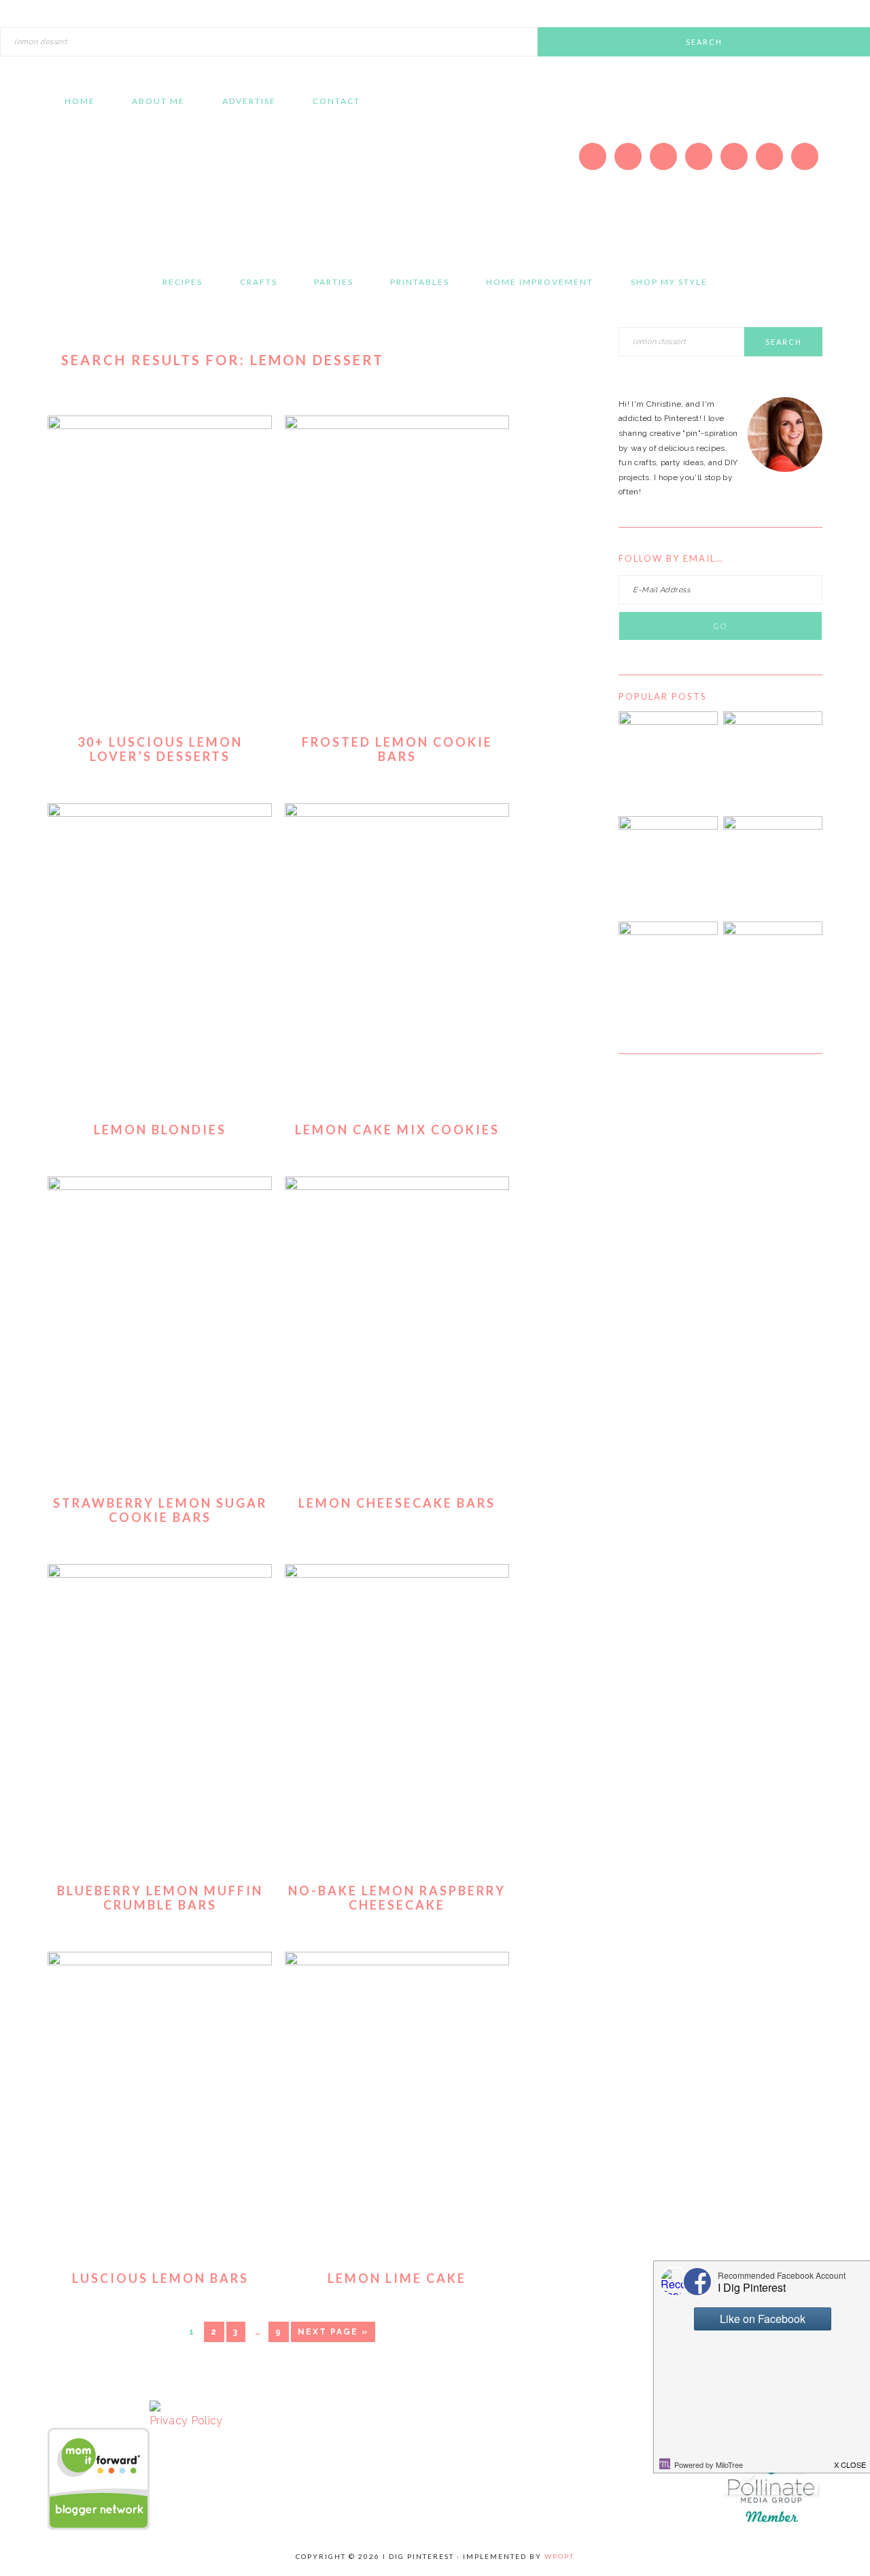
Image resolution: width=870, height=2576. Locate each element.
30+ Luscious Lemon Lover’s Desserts (160, 749)
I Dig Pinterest (177, 187)
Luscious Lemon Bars (160, 2278)
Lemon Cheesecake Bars (397, 1503)
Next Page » (333, 2332)
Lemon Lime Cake (397, 2278)
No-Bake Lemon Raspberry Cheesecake (397, 1898)
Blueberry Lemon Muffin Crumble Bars (160, 1898)
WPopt (559, 2556)
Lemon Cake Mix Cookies (397, 1130)
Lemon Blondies (160, 1130)
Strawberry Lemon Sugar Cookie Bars (160, 1510)
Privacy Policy (186, 2421)
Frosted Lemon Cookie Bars (397, 749)
